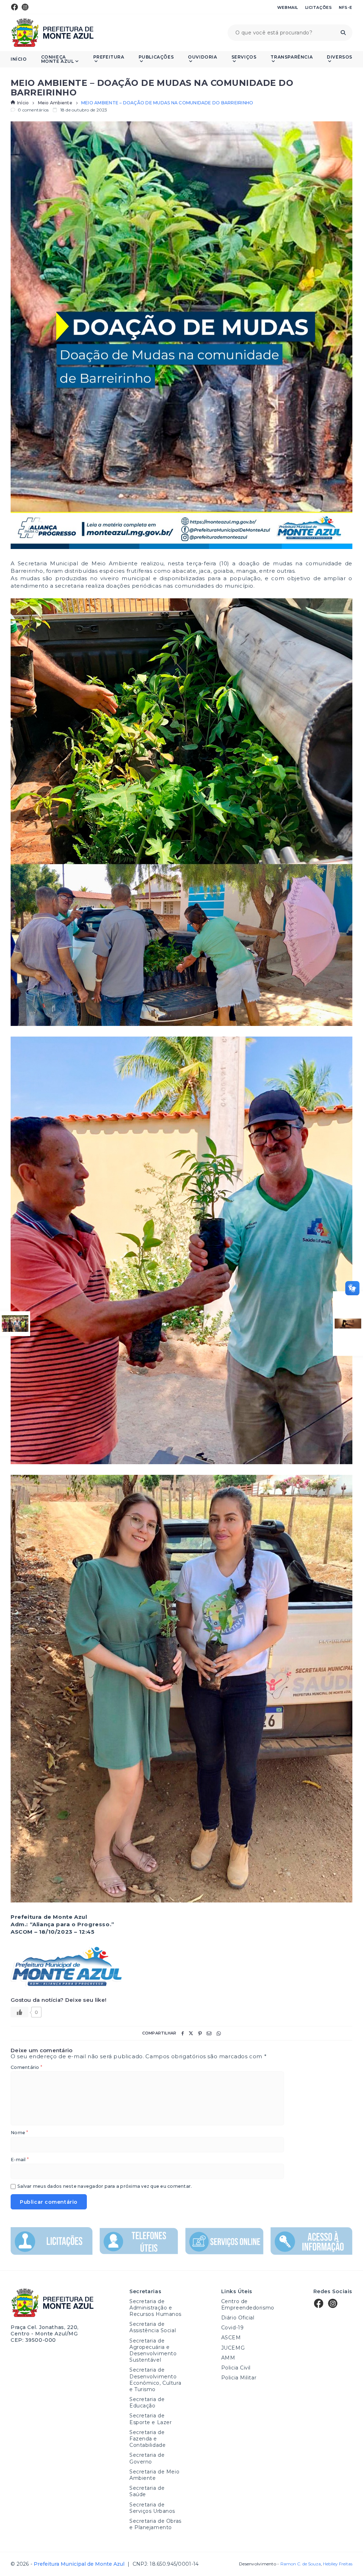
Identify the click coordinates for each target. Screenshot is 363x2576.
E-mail (20, 2160)
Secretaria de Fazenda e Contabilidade (147, 2439)
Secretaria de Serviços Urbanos (152, 2508)
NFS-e (346, 7)
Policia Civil (236, 2368)
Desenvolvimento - (280, 2564)
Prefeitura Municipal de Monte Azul (52, 33)
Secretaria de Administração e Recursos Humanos (155, 2308)
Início (19, 59)
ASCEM (231, 2338)
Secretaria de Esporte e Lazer (150, 2419)
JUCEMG (233, 2348)
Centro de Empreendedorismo (248, 2305)
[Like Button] (19, 2012)
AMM (228, 2358)
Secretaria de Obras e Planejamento (155, 2524)
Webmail (288, 7)
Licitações (319, 7)
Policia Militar (239, 2378)
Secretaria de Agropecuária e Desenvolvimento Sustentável (153, 2350)
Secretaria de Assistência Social (153, 2327)
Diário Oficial (238, 2318)
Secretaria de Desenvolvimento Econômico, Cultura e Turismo (155, 2380)
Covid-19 (232, 2328)
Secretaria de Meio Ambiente (154, 2475)
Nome (19, 2133)
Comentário (26, 2068)
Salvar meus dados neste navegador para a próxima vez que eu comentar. (105, 2187)
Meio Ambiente (55, 103)
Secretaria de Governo (147, 2458)
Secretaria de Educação (147, 2402)
